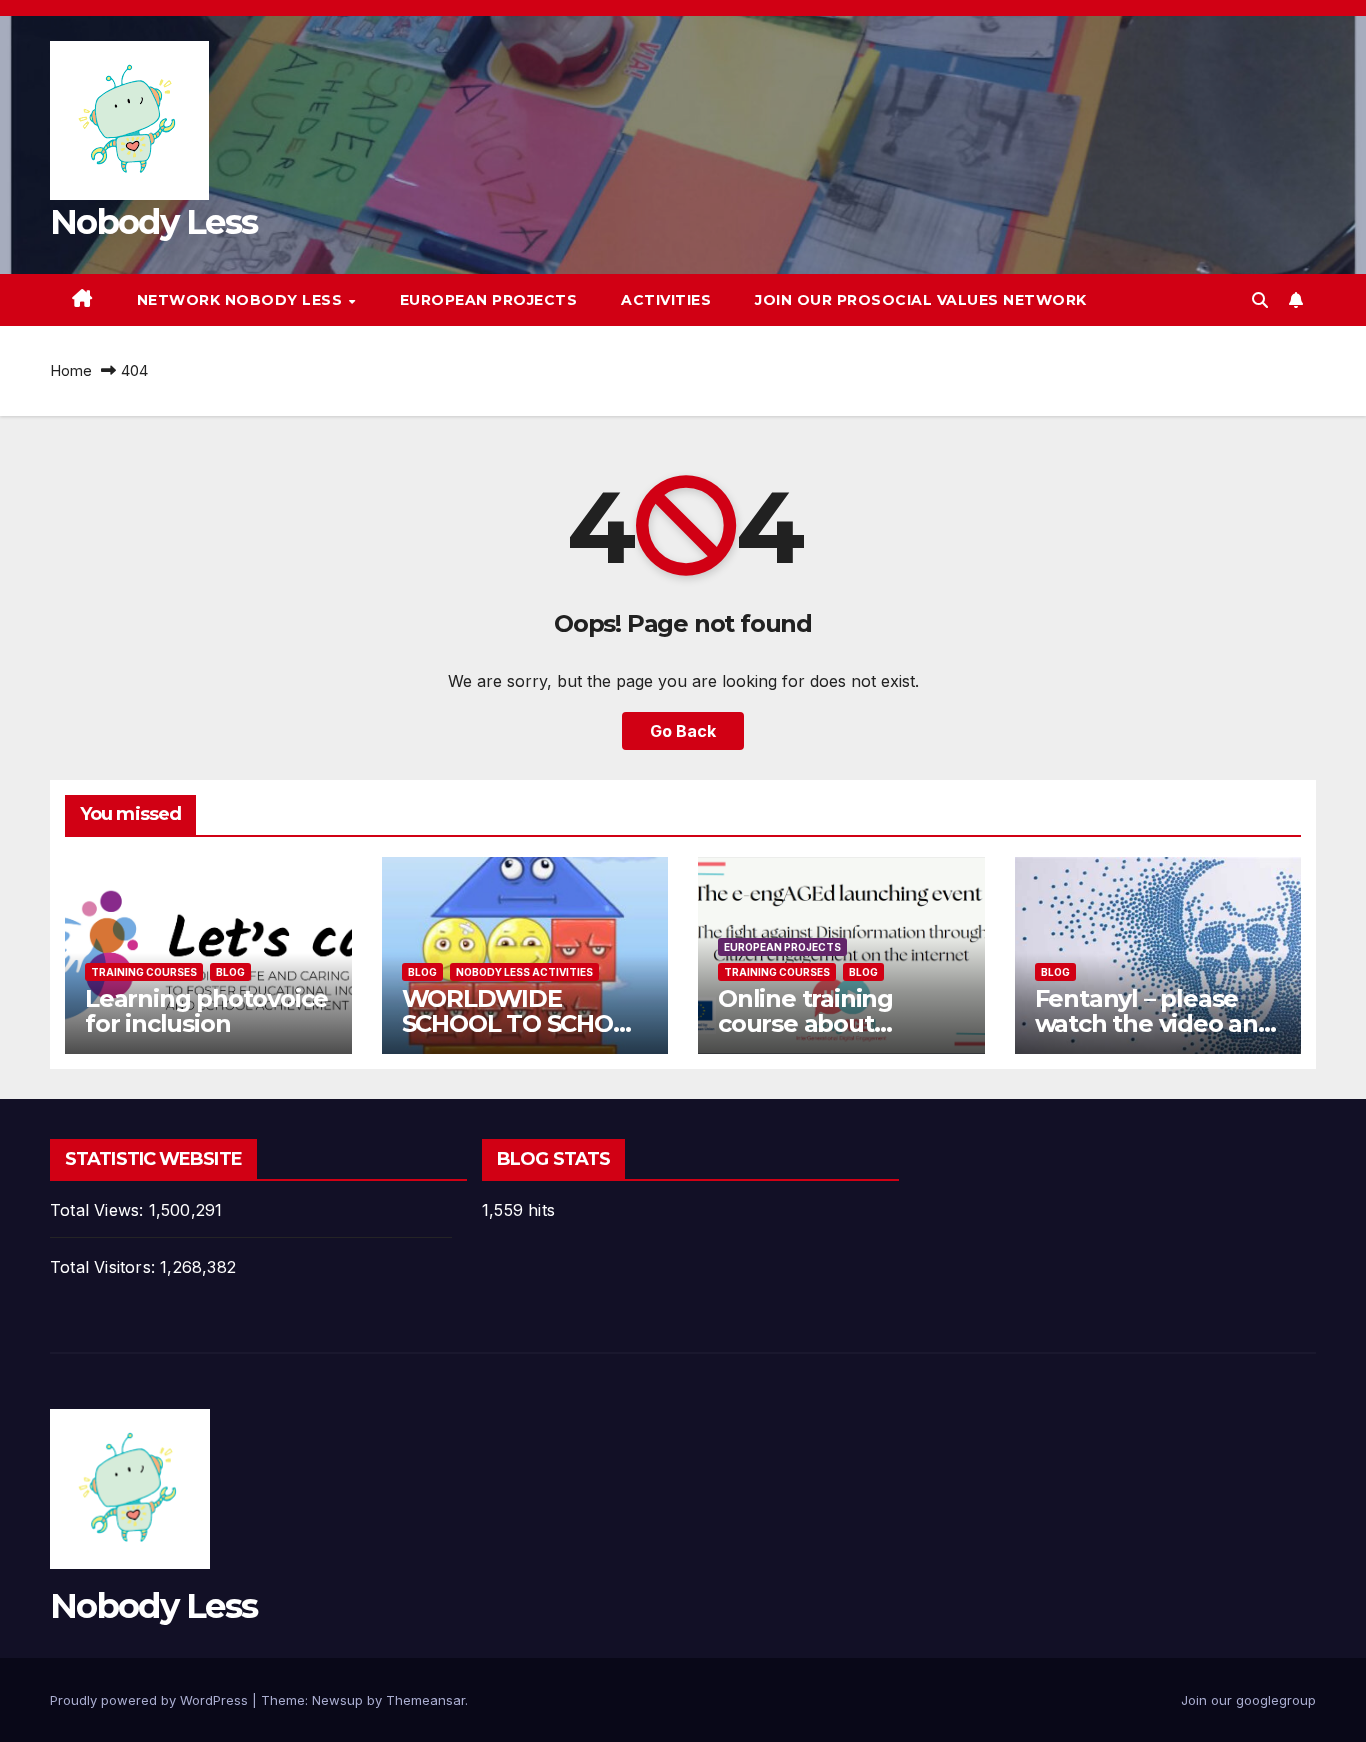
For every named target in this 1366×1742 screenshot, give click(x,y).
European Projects (489, 300)
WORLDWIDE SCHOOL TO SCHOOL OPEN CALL (524, 1023)
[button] (1260, 300)
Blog (230, 972)
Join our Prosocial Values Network (921, 300)
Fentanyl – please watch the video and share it (1154, 1023)
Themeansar (425, 1700)
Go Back (683, 731)
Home (71, 370)
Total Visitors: (105, 1267)
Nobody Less (153, 222)
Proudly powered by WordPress (151, 1700)
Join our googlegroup (1248, 1700)
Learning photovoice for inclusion (206, 1011)
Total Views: (99, 1210)
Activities (666, 300)
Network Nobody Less (242, 300)
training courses (144, 972)
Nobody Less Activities (524, 972)
